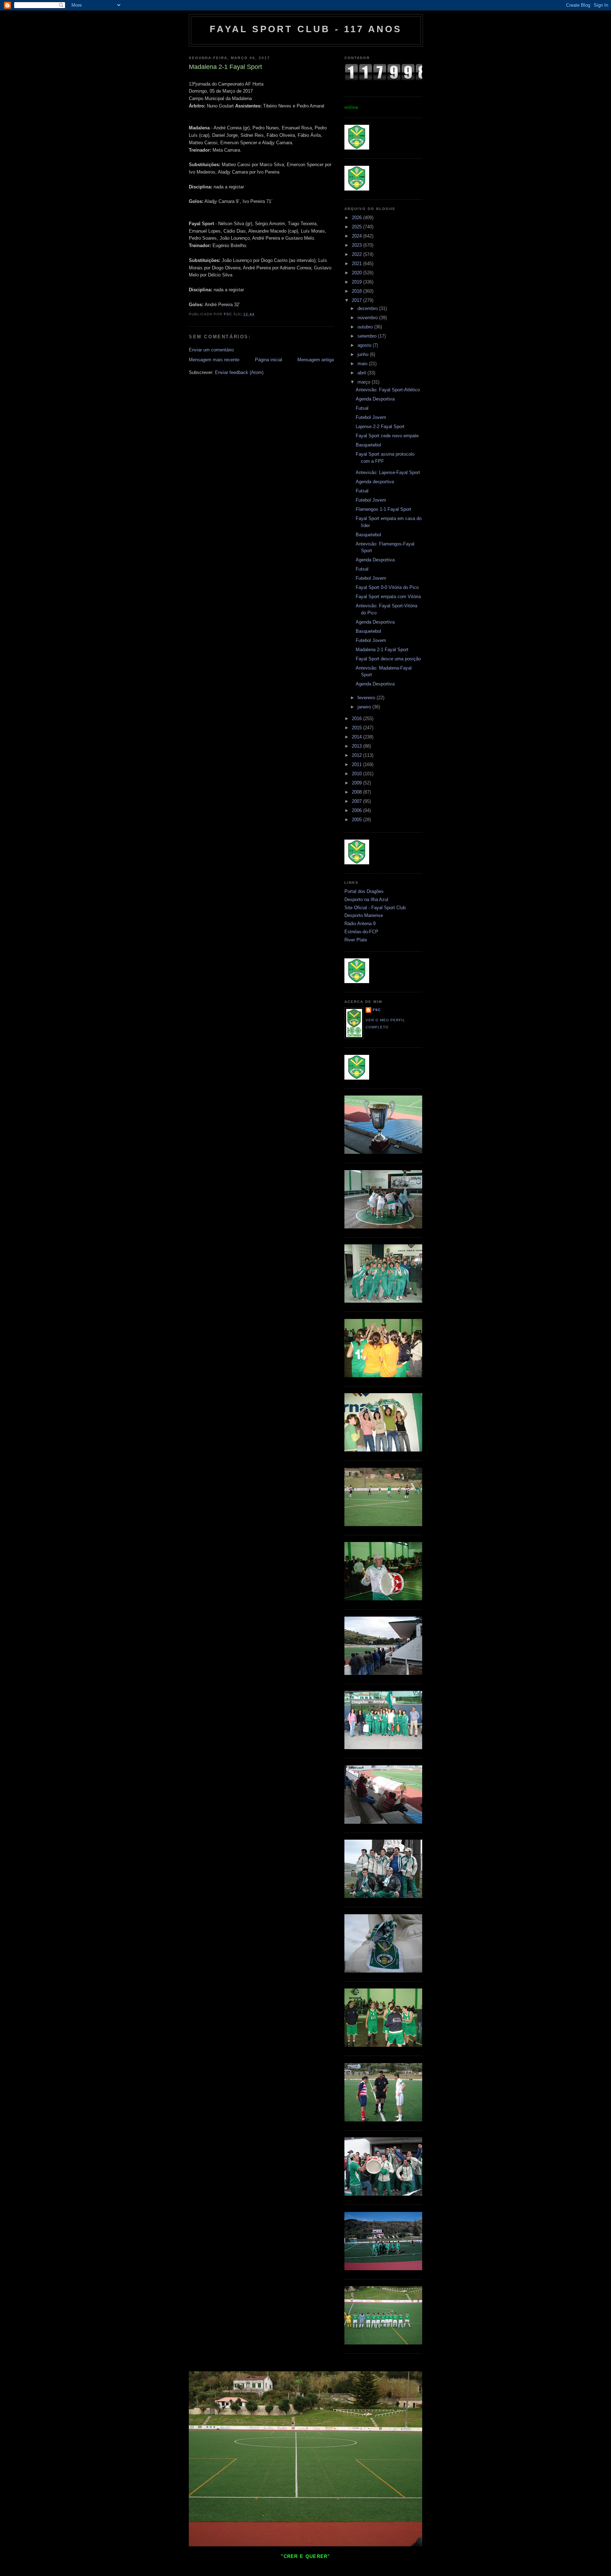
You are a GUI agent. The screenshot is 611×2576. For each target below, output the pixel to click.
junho (364, 354)
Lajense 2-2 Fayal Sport (380, 427)
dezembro (368, 308)
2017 (357, 300)
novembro (368, 318)
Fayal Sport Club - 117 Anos (306, 29)
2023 (357, 245)
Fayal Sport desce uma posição (388, 659)
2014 (357, 737)
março (365, 382)
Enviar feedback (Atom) (239, 372)
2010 (357, 774)
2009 (357, 783)
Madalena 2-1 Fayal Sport (382, 650)
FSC (377, 1010)
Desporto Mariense (364, 915)
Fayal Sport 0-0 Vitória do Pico (387, 587)
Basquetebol (368, 445)
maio (363, 364)
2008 (357, 792)
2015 (357, 728)
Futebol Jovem (371, 417)
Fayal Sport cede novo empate (387, 436)
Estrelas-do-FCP (361, 932)
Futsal (362, 408)
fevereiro (367, 698)
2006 (357, 810)
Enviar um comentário (211, 350)
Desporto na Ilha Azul (366, 899)
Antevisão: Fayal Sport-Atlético (388, 390)
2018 (357, 291)
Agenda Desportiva (375, 399)
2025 (357, 227)
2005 (357, 820)
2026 (357, 218)
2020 (357, 273)
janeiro (365, 707)
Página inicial (269, 360)
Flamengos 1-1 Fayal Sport (383, 509)
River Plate (356, 940)
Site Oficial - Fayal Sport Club (375, 908)
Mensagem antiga (316, 360)
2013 (357, 746)
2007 (357, 801)
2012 (357, 755)
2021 (357, 264)
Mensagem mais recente (214, 360)
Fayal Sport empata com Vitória (388, 597)
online (351, 107)
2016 (357, 719)
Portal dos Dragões (364, 891)
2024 (357, 236)
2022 (357, 254)
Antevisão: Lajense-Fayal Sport (388, 472)
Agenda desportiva (375, 482)
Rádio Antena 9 (360, 924)
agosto (365, 345)
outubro (366, 327)
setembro (368, 336)
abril (362, 373)
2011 (357, 764)
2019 (357, 282)
